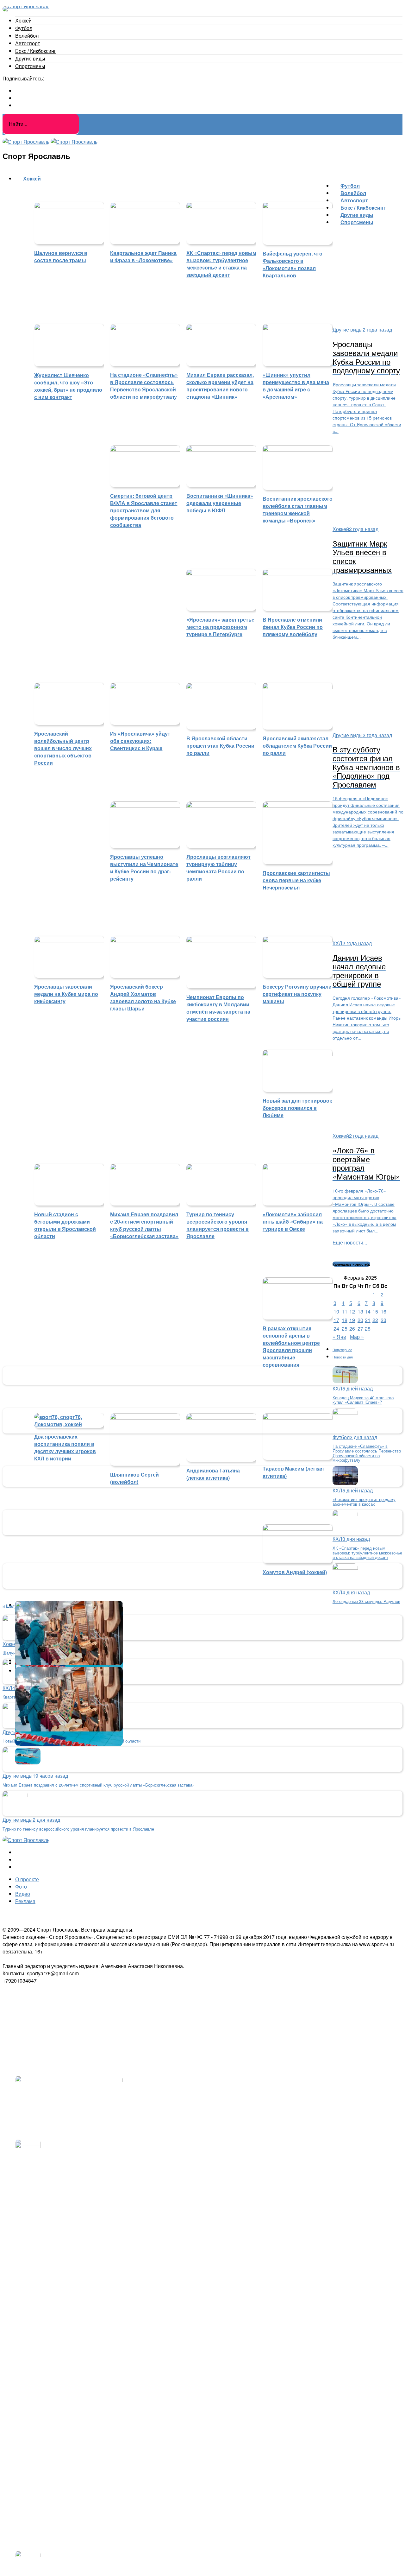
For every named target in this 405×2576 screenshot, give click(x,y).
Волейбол (27, 36)
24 (336, 1329)
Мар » (357, 1337)
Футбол (24, 28)
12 (352, 1311)
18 (345, 1320)
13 (360, 1311)
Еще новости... (350, 1242)
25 (345, 1329)
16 (383, 1311)
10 (336, 1311)
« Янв (339, 1337)
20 (360, 1320)
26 (352, 1329)
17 (336, 1320)
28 (368, 1329)
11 (345, 1311)
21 (368, 1320)
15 (375, 1311)
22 (375, 1320)
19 (352, 1320)
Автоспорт (28, 43)
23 (383, 1320)
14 (368, 1311)
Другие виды (30, 58)
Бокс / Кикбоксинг (36, 51)
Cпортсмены (30, 66)
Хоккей (23, 20)
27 (360, 1329)
